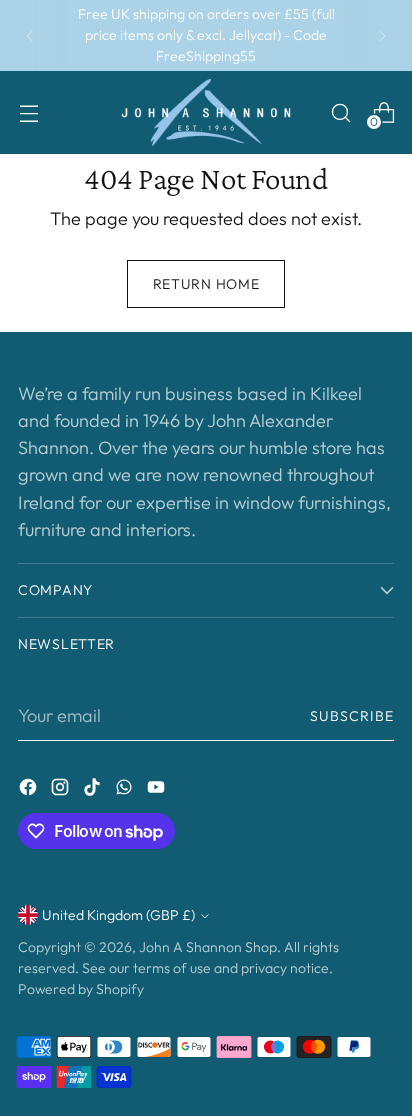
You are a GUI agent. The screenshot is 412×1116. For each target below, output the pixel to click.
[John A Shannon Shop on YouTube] (158, 790)
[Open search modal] (340, 112)
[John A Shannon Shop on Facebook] (30, 790)
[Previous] (30, 35)
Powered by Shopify (81, 989)
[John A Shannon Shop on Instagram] (62, 790)
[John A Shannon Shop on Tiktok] (94, 790)
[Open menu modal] (28, 112)
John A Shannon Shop (208, 947)
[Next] (382, 35)
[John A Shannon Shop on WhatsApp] (126, 790)
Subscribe (352, 716)
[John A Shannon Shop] (206, 112)
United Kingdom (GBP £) (118, 915)
